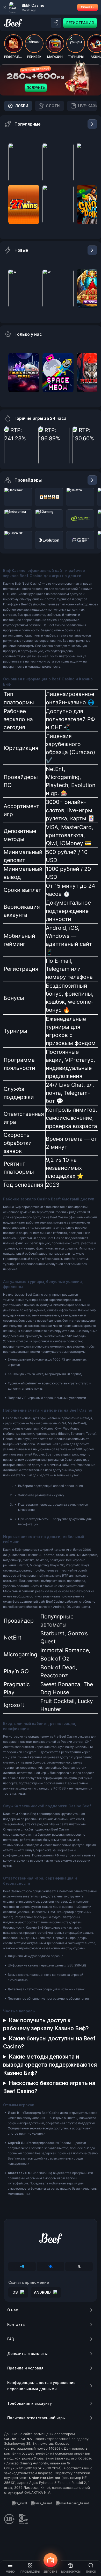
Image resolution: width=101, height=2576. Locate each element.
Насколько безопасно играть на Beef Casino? (49, 2087)
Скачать (88, 7)
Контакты (16, 2324)
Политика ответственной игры (36, 2418)
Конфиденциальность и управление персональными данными (41, 2386)
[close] (5, 7)
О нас (13, 2310)
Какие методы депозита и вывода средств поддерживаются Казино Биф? (50, 2065)
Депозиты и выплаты (27, 2353)
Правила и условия (25, 2368)
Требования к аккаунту (30, 2403)
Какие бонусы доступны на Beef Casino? (49, 2042)
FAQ (11, 2339)
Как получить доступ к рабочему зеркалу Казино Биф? (46, 2024)
